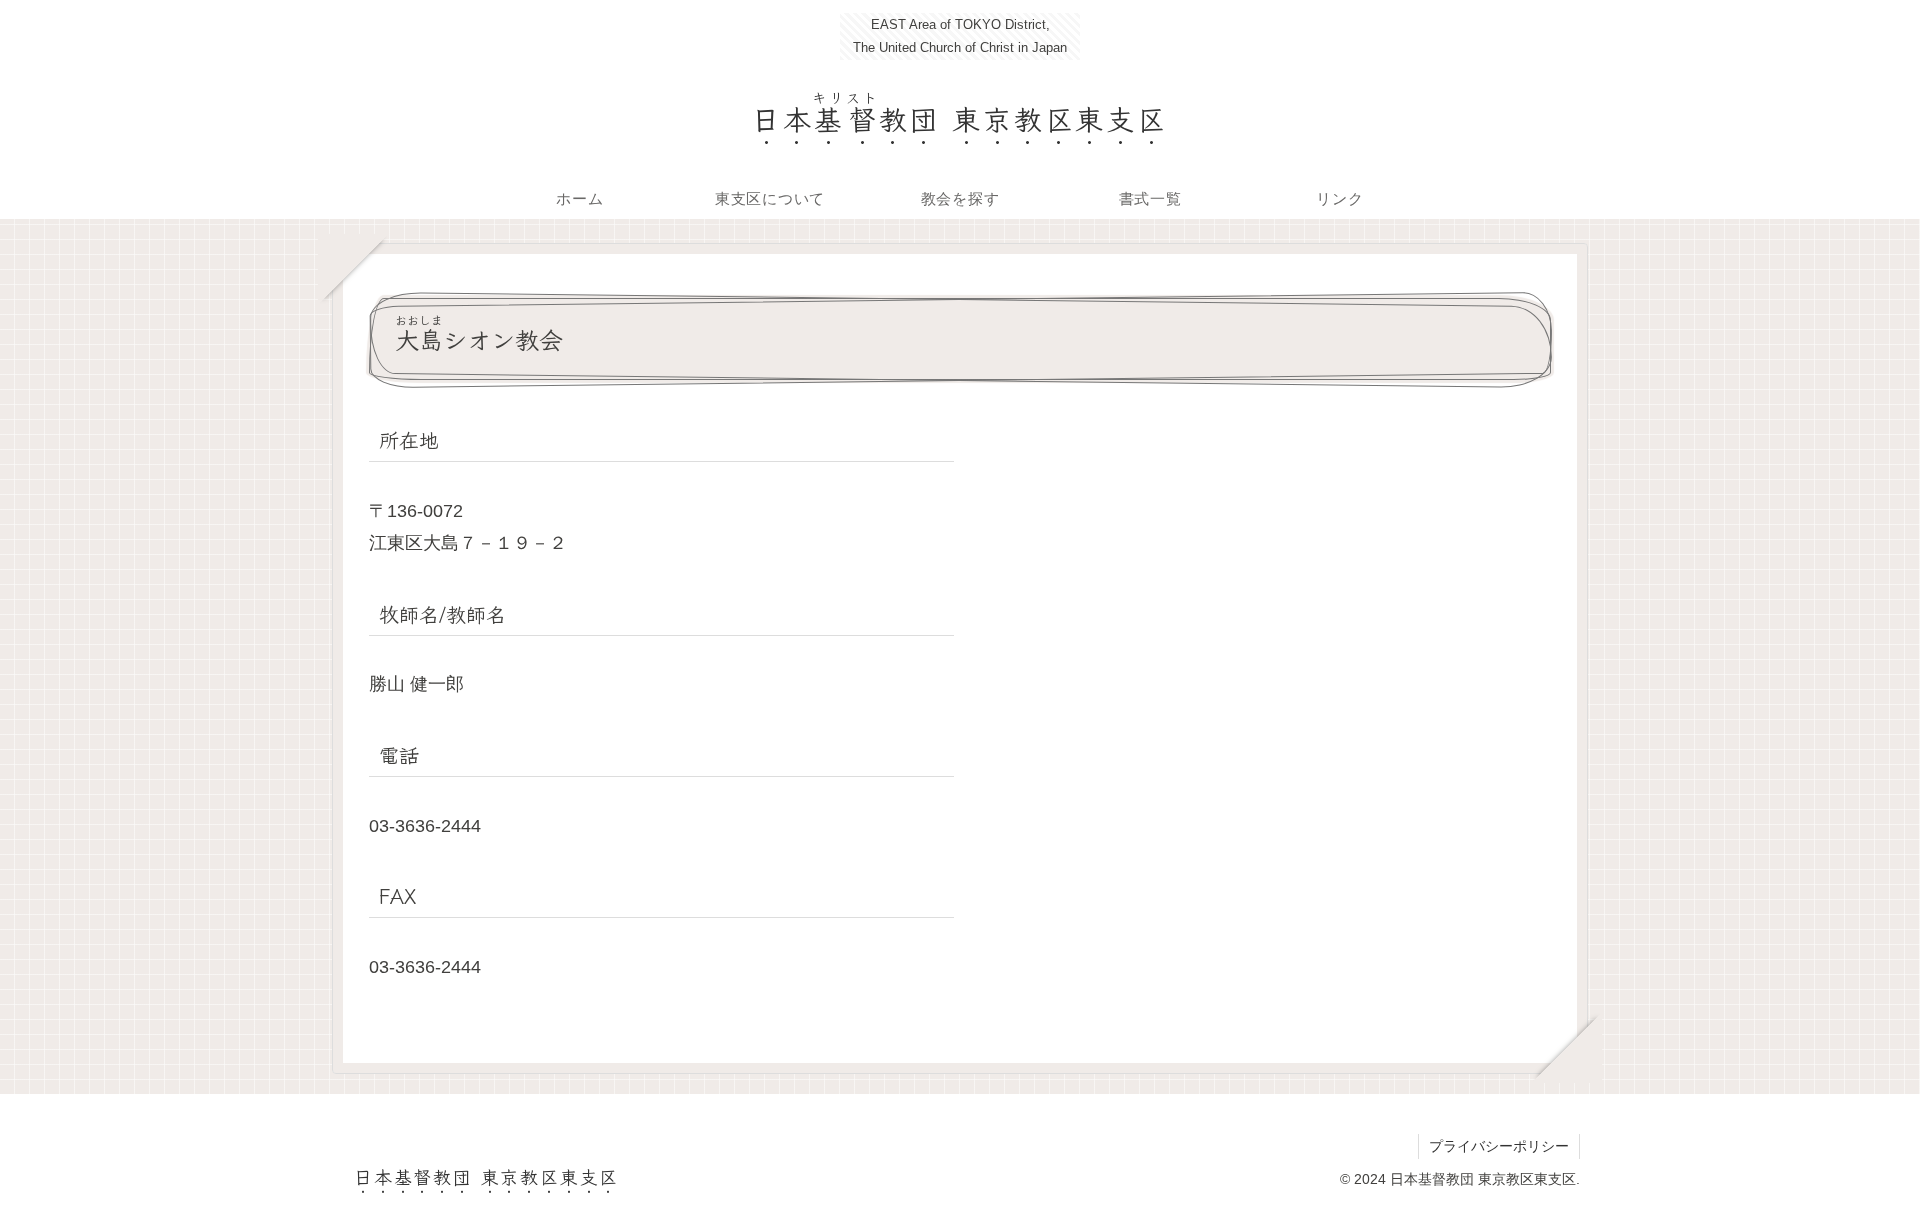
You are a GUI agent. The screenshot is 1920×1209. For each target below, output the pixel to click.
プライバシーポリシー (1499, 1146)
